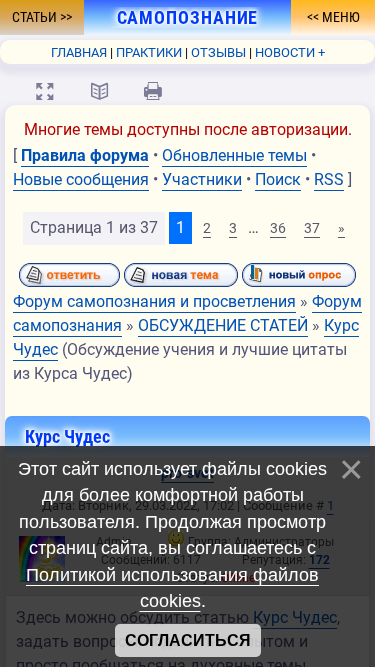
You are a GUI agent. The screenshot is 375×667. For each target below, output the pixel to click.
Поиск (278, 179)
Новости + (290, 52)
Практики (149, 52)
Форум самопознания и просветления (154, 301)
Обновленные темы (234, 155)
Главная (79, 52)
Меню (339, 17)
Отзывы (218, 52)
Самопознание (176, 18)
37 (312, 228)
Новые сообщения (81, 179)
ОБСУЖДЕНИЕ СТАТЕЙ (223, 325)
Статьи (36, 17)
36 (278, 228)
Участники (202, 179)
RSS (329, 179)
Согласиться (188, 640)
